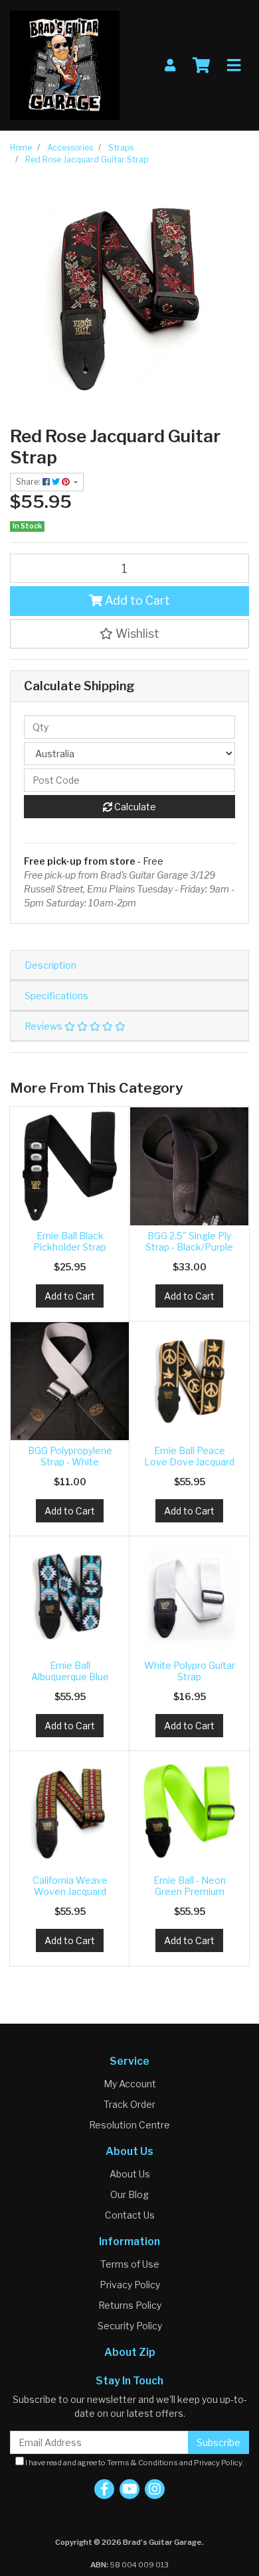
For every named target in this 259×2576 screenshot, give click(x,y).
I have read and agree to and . (134, 2463)
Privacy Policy (130, 2285)
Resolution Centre (129, 2125)
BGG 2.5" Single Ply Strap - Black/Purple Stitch (189, 1247)
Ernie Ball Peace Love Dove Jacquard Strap (189, 1462)
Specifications (56, 996)
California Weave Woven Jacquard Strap (70, 1891)
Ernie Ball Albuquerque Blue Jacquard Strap (70, 1677)
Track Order (129, 2104)
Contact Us (130, 2215)
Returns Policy (130, 2305)
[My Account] (170, 65)
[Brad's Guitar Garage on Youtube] (129, 2489)
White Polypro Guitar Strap (190, 1671)
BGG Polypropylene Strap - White (70, 1456)
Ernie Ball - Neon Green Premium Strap (190, 1891)
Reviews (44, 1026)
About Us (130, 2174)
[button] (129, 634)
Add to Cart (136, 600)
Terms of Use (130, 2264)
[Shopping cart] (201, 66)
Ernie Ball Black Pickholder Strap (70, 1241)
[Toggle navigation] (234, 66)
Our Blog (129, 2194)
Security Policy (130, 2326)
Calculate (134, 807)
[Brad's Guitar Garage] (65, 64)
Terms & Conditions (142, 2463)
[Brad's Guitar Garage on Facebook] (104, 2489)
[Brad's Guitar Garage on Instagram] (155, 2489)
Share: (29, 482)
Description (50, 965)
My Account (130, 2084)
